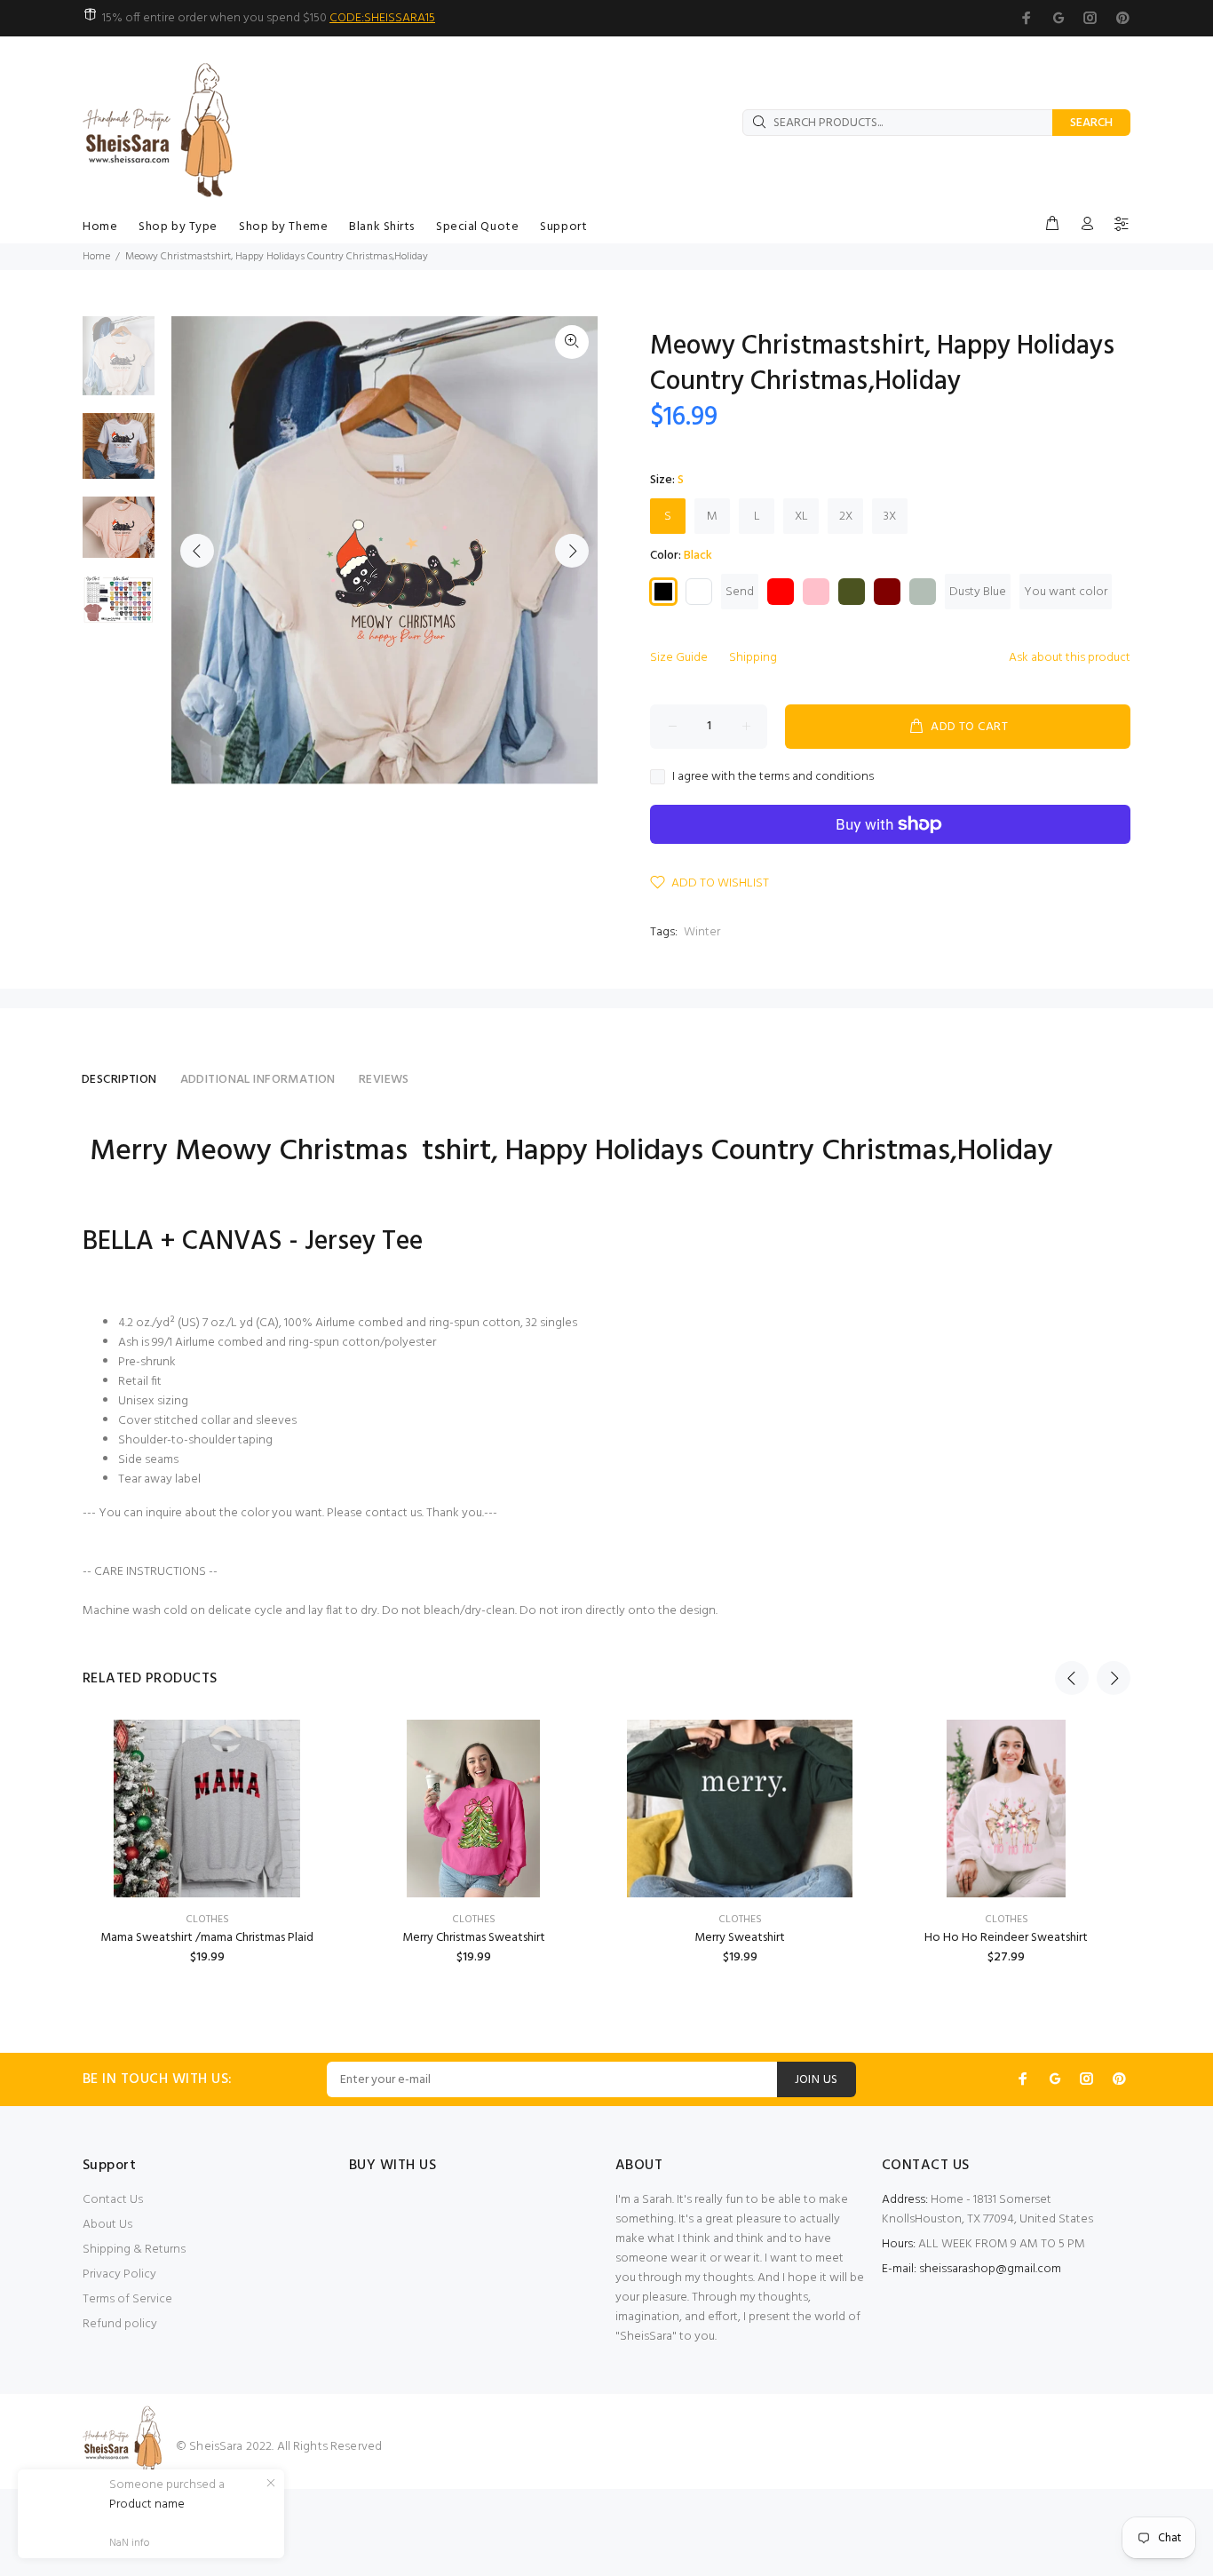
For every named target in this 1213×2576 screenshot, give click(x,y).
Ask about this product (1070, 658)
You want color (1066, 592)
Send (740, 592)
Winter (702, 932)
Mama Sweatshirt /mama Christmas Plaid (207, 1938)
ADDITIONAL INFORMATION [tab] (258, 1080)
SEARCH (1091, 123)
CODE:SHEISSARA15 (382, 18)
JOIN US (817, 2080)
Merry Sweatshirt (740, 1938)
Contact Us (113, 2200)
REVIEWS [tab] (384, 1080)
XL (801, 517)
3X (890, 517)
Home (96, 257)
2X (846, 517)
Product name (147, 2505)
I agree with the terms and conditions (773, 777)
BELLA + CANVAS (182, 1242)
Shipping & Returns (134, 2250)
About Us (107, 2225)
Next (572, 551)
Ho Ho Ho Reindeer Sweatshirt (1006, 1938)
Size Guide (679, 658)
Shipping (753, 658)
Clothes (207, 1920)
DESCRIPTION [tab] (119, 1080)
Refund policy (120, 2324)
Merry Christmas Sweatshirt (474, 1938)
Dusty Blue (978, 592)
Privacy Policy (119, 2274)
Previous (197, 551)
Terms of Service (127, 2299)
